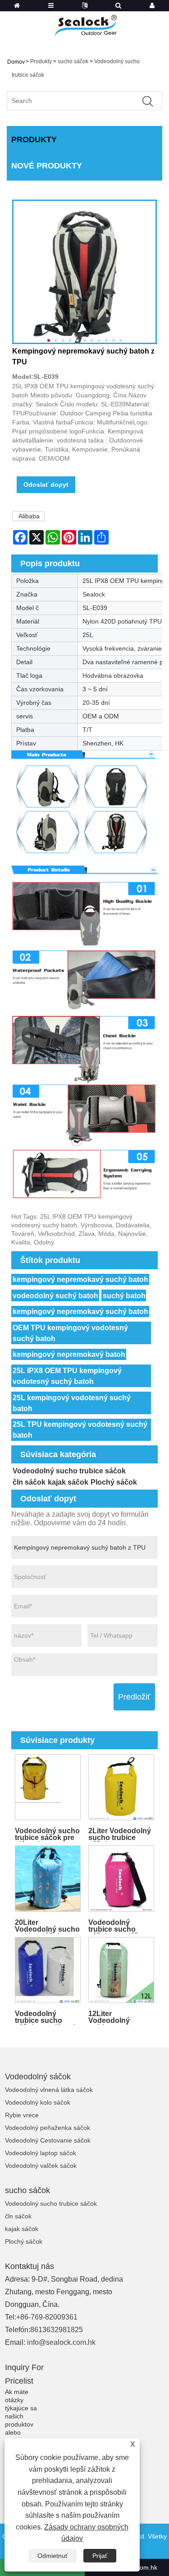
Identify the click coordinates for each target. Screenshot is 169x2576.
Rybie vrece (22, 2115)
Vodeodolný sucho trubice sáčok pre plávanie (47, 1834)
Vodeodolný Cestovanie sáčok (48, 2140)
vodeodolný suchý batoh (55, 1296)
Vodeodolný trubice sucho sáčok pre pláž (113, 1926)
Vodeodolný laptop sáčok (41, 2153)
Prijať (100, 2556)
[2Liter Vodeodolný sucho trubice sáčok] (121, 1787)
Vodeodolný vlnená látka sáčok (49, 2090)
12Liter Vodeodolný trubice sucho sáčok (112, 2017)
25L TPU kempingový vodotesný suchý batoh (80, 1430)
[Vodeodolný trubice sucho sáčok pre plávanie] (48, 1970)
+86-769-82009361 (47, 2317)
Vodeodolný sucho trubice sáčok (69, 1471)
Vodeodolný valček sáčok (41, 2166)
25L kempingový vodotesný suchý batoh (72, 1403)
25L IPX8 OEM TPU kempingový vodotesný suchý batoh (67, 1376)
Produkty (41, 61)
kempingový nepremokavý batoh (69, 1354)
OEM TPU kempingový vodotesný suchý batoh (70, 1333)
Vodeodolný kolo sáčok (38, 2102)
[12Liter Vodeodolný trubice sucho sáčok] (121, 1970)
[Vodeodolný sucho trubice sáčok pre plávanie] (48, 1787)
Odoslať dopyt (46, 484)
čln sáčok (29, 1482)
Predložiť (134, 1697)
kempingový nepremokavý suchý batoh (80, 1279)
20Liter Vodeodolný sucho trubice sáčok (47, 1926)
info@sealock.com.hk (61, 2342)
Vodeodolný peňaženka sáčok (48, 2128)
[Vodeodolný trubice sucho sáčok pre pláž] (121, 1879)
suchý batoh (124, 1296)
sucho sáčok (73, 61)
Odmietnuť (53, 2556)
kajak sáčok (68, 1482)
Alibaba (29, 516)
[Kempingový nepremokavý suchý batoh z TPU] (84, 272)
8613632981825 (57, 2330)
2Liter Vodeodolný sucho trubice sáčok (120, 1834)
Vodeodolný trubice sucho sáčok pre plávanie (47, 2017)
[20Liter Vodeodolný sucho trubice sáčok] (48, 1879)
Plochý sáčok (114, 1482)
